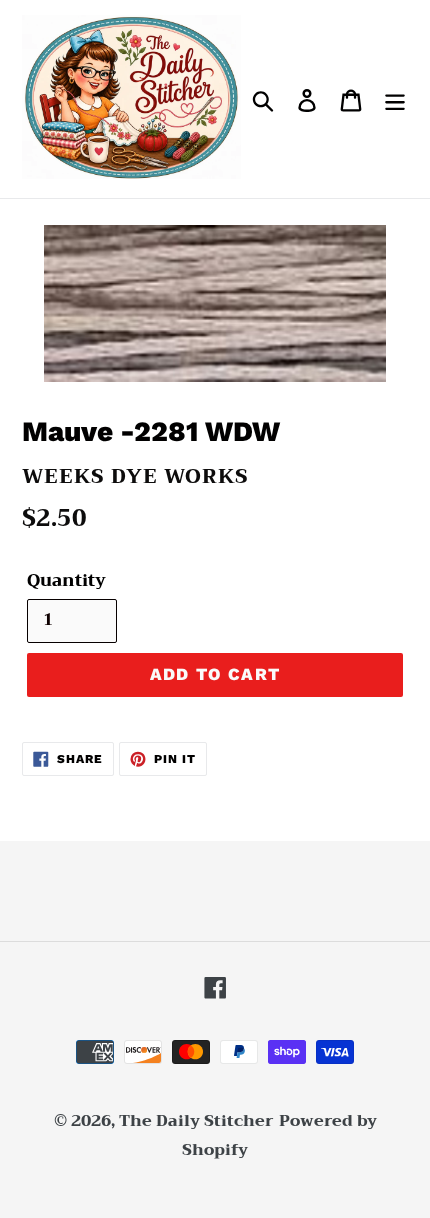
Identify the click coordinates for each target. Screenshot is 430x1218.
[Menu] (395, 99)
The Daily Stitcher (196, 1121)
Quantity (66, 581)
